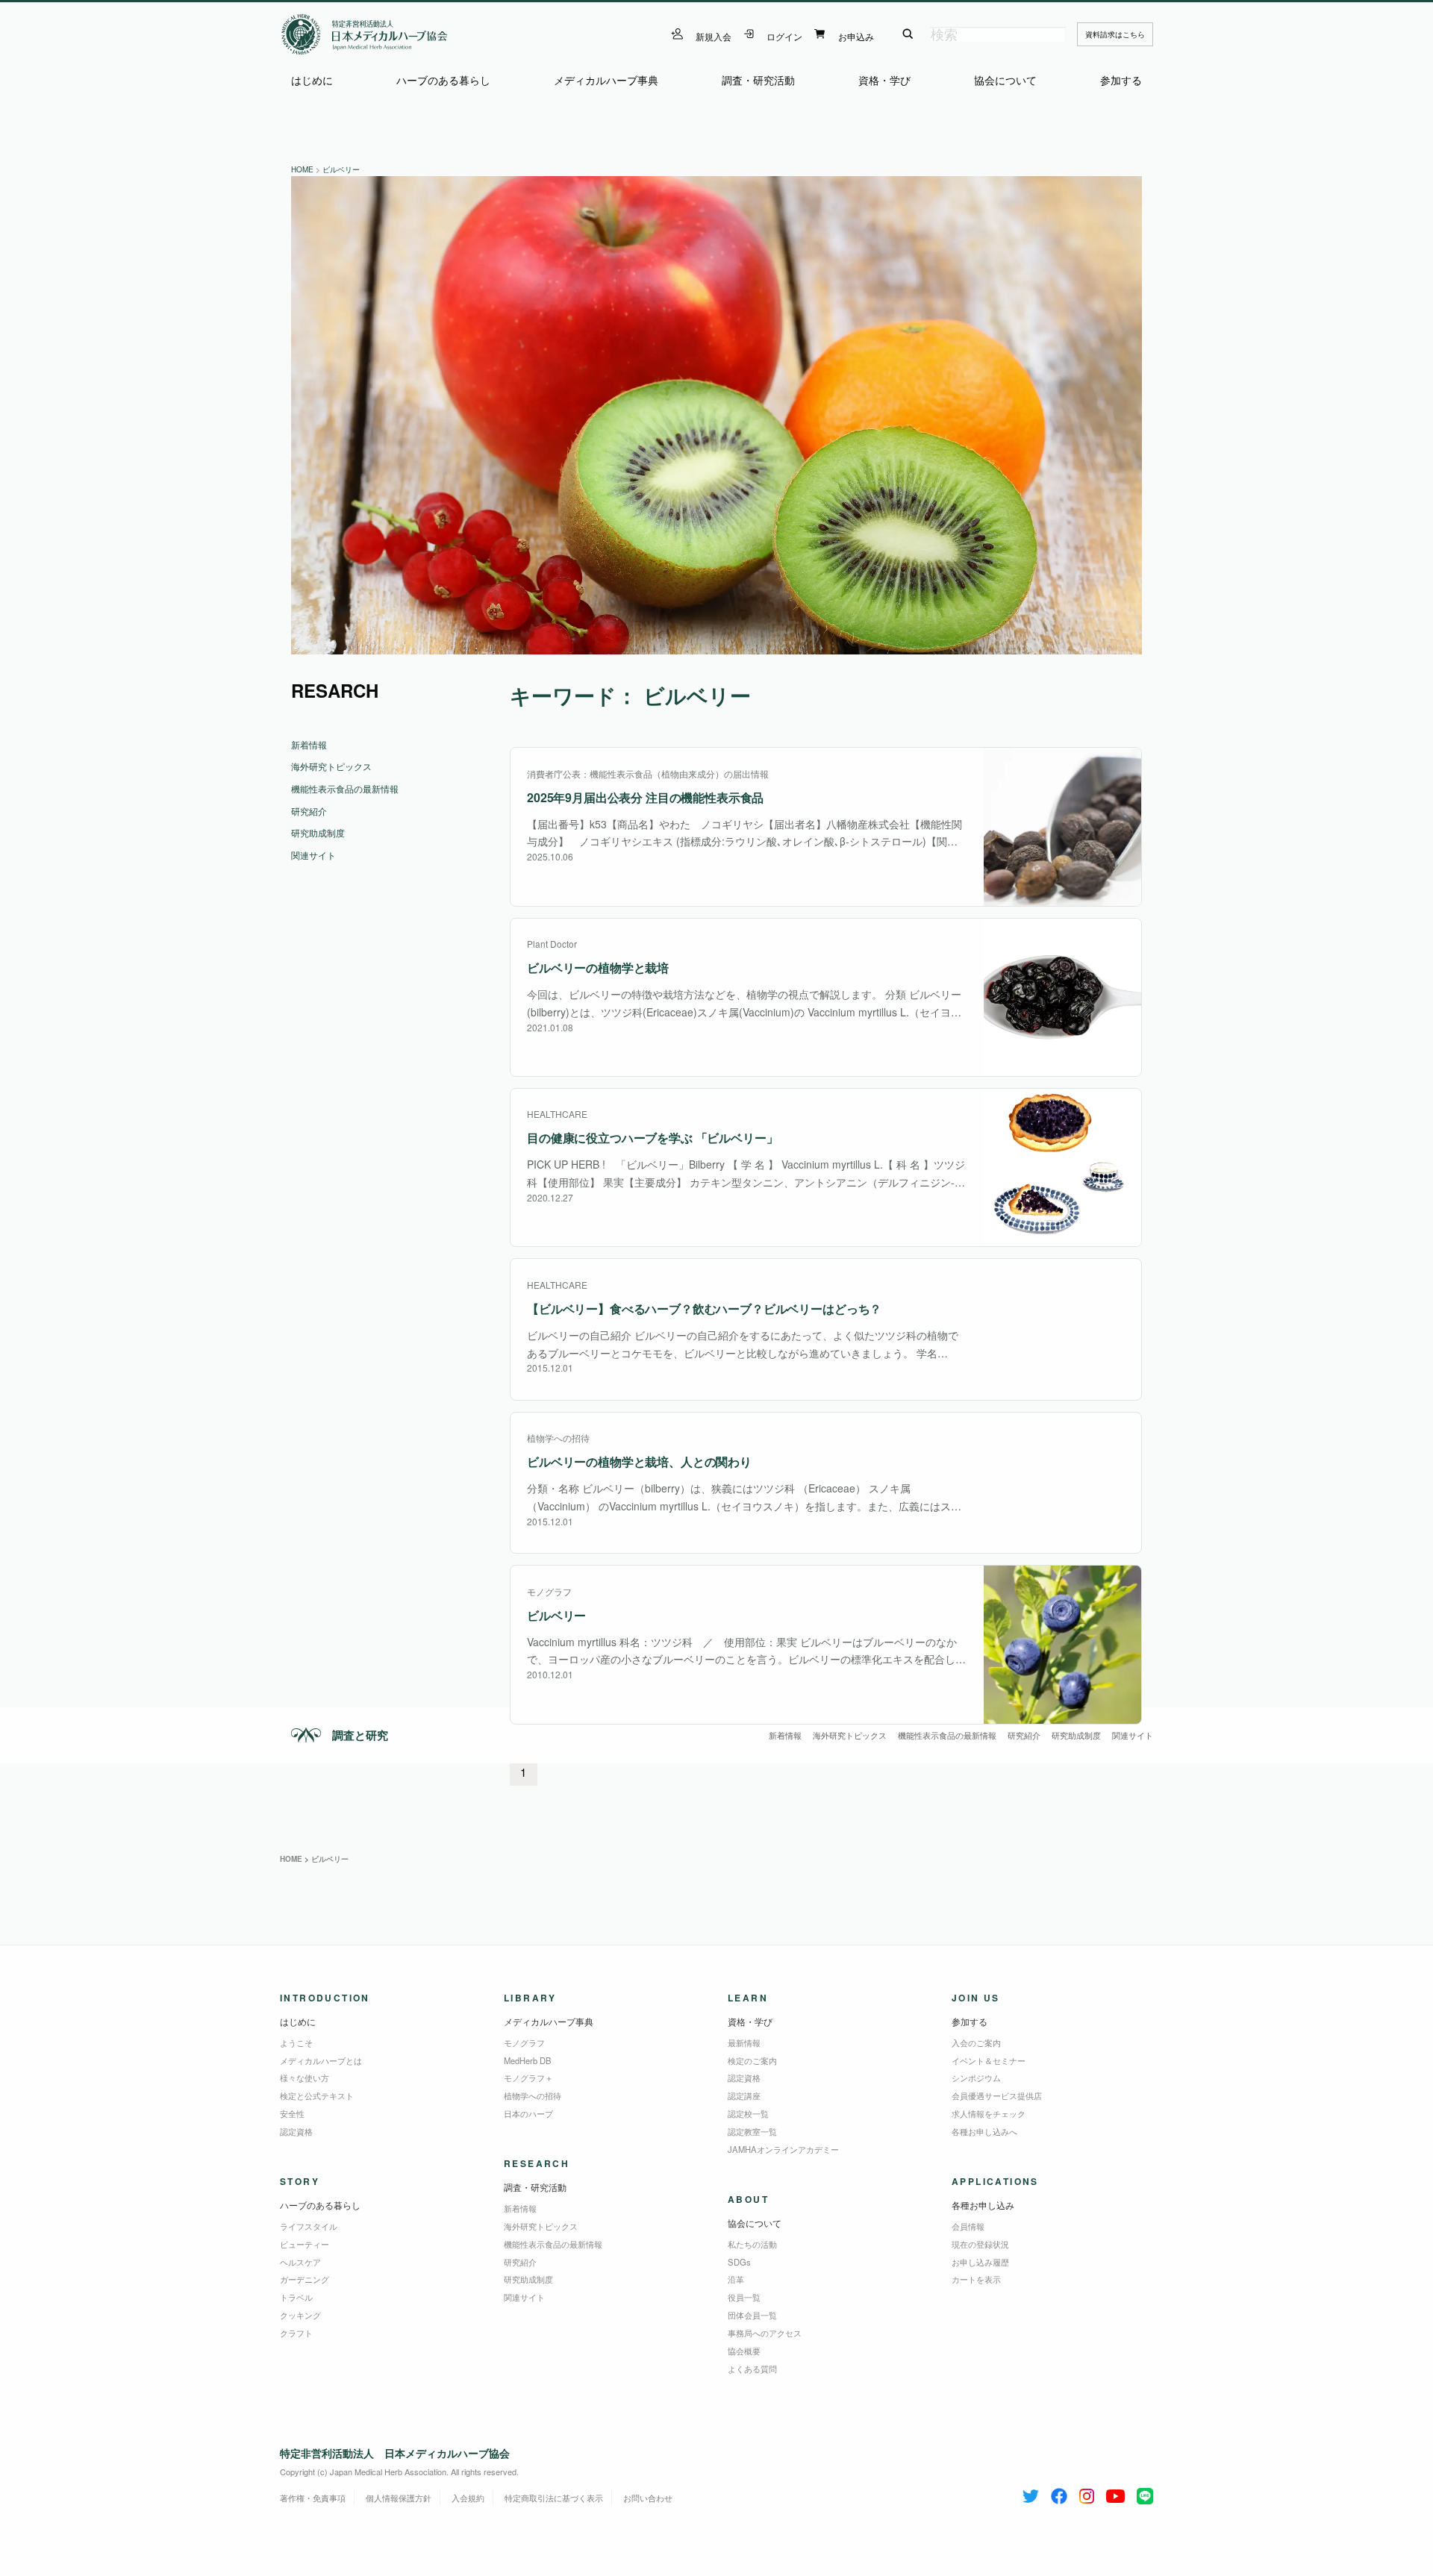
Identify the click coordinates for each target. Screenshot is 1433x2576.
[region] (716, 415)
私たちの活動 (752, 2244)
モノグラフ (524, 2042)
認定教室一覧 (752, 2131)
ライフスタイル (309, 2226)
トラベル (296, 2297)
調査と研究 (360, 1735)
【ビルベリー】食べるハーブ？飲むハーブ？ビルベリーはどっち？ (704, 1309)
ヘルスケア (300, 2262)
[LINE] (1145, 2493)
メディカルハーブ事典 (606, 80)
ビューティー (305, 2244)
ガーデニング (305, 2279)
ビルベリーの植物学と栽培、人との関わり (639, 1461)
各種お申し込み (983, 2205)
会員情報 (968, 2226)
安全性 (292, 2113)
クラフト (296, 2333)
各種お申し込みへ (984, 2131)
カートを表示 (976, 2279)
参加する (1121, 80)
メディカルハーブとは (321, 2060)
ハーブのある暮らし (443, 80)
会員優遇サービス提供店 (997, 2095)
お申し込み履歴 (980, 2262)
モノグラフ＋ (528, 2078)
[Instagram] (1087, 2493)
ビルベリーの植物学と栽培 (598, 967)
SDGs (739, 2262)
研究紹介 (1024, 1735)
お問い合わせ (648, 2498)
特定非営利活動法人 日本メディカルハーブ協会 (395, 2453)
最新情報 (744, 2042)
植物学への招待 (533, 2095)
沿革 (736, 2279)
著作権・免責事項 (313, 2498)
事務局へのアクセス (765, 2333)
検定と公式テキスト (317, 2095)
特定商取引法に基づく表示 (554, 2498)
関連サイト (1133, 1735)
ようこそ (296, 2042)
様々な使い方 (305, 2078)
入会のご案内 (976, 2042)
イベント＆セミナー (989, 2060)
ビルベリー (556, 1615)
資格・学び (884, 80)
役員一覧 (744, 2297)
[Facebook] (1059, 2493)
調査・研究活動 (758, 80)
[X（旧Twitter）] (1031, 2493)
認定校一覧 (748, 2113)
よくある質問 (752, 2369)
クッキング (300, 2315)
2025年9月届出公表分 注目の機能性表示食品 (645, 797)
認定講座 (744, 2095)
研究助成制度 (1076, 1735)
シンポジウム (976, 2078)
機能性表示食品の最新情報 (947, 1735)
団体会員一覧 (752, 2315)
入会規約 (468, 2498)
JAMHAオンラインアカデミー (783, 2149)
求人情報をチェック (989, 2113)
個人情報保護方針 (399, 2498)
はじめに (312, 80)
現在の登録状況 (980, 2244)
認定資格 (296, 2131)
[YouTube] (1115, 2493)
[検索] (908, 34)
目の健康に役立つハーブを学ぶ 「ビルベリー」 (652, 1138)
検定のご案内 (752, 2060)
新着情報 (785, 1735)
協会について (1005, 80)
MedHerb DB (528, 2060)
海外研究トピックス (850, 1735)
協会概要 (744, 2351)
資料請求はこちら (1115, 34)
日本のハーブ (528, 2113)
